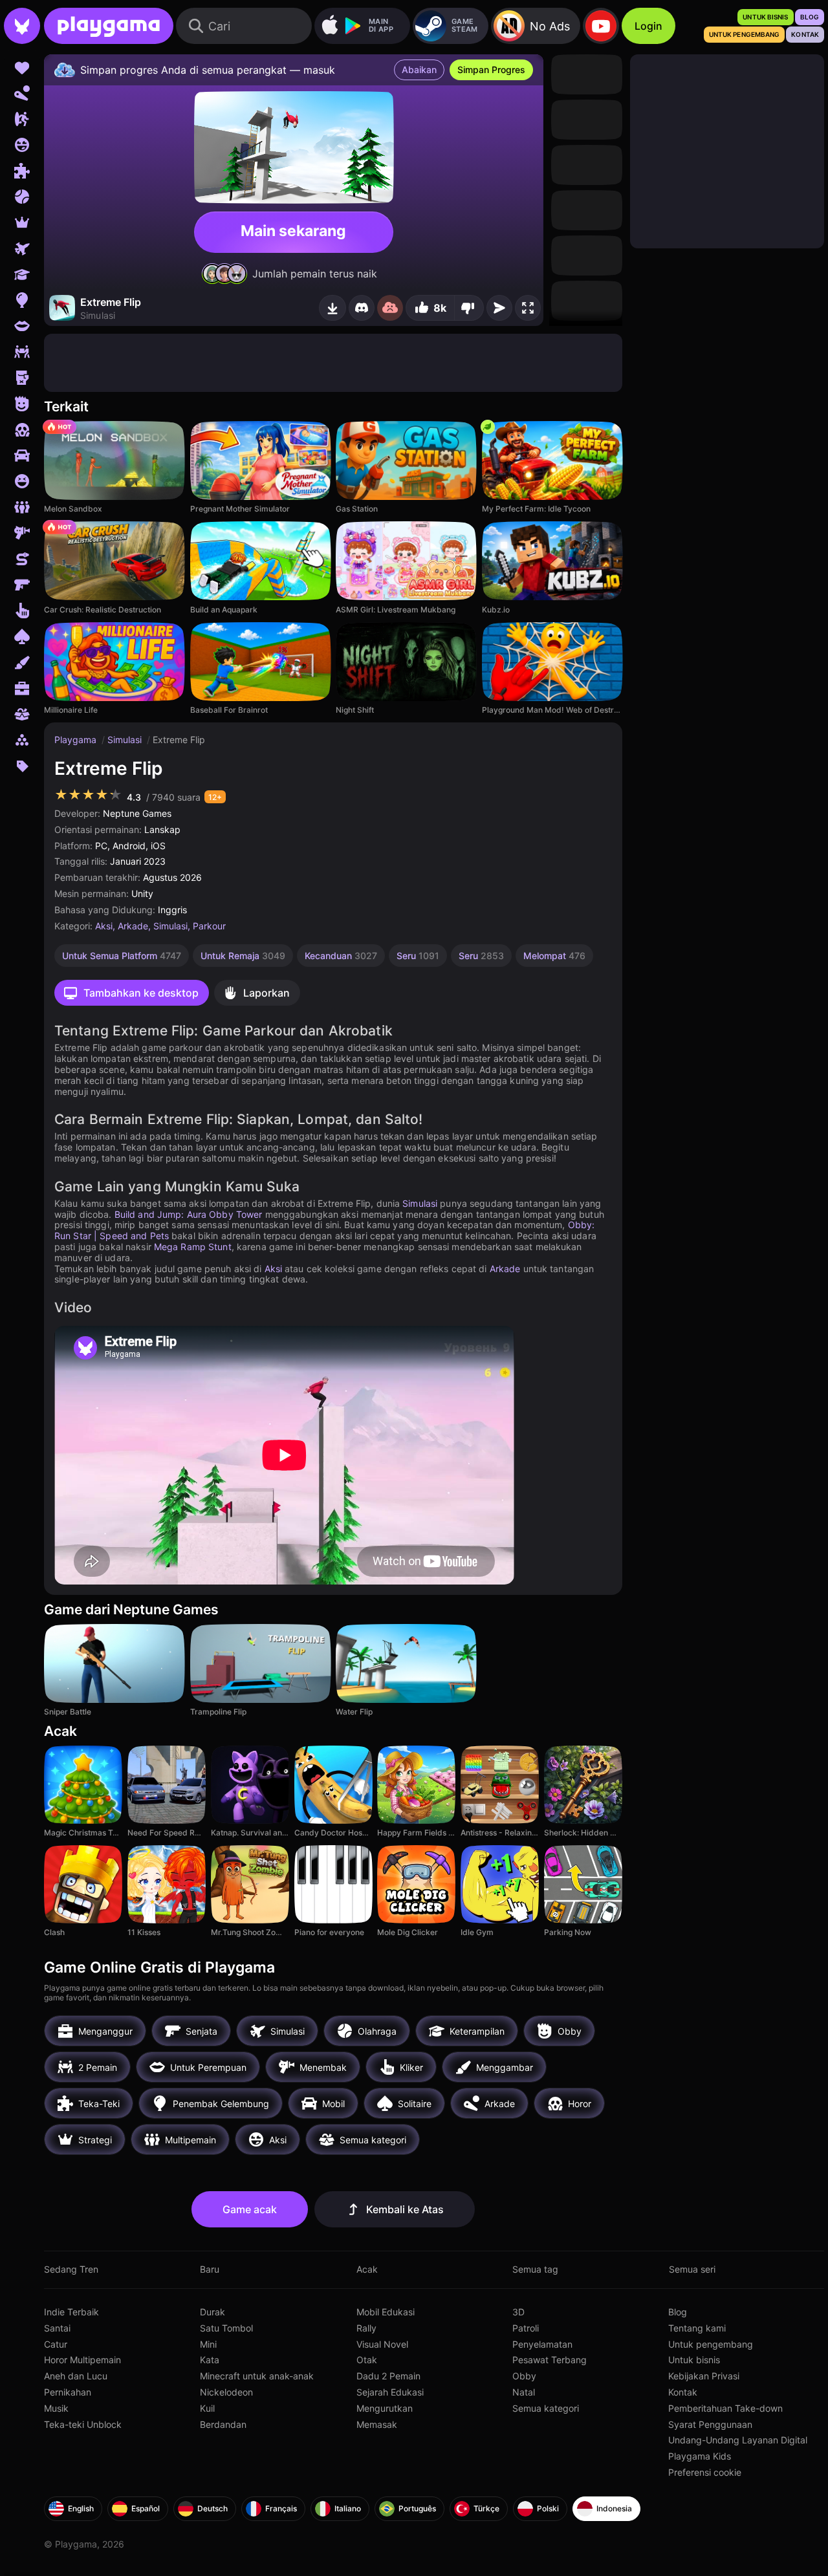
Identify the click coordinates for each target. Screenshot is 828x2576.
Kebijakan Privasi (704, 2376)
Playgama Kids (700, 2456)
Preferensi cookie (705, 2472)
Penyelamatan (542, 2344)
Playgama (77, 740)
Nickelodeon (226, 2392)
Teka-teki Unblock (83, 2424)
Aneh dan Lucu (76, 2376)
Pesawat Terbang (550, 2360)
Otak (367, 2360)
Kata (210, 2360)
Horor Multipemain (82, 2360)
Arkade (133, 926)
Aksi (104, 926)
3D (518, 2312)
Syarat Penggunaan (710, 2424)
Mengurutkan (385, 2408)
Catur (56, 2344)
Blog (678, 2312)
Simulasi (126, 740)
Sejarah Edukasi (390, 2392)
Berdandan (223, 2424)
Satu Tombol (226, 2328)
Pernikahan (68, 2392)
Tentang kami (697, 2328)
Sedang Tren (71, 2269)
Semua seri (692, 2269)
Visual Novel (382, 2344)
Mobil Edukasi (386, 2312)
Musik (56, 2408)
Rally (366, 2328)
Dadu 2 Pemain (388, 2376)
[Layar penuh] (528, 308)
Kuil (207, 2408)
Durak (212, 2312)
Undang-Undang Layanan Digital (738, 2440)
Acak (367, 2269)
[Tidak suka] (469, 308)
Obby (524, 2376)
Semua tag (535, 2269)
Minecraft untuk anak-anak (257, 2376)
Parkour (209, 926)
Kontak (683, 2392)
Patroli (526, 2328)
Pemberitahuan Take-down (725, 2408)
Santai (57, 2328)
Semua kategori (546, 2408)
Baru (210, 2269)
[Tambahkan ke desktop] (332, 308)
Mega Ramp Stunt (193, 1247)
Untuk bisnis (694, 2360)
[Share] (499, 308)
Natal (524, 2392)
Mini (208, 2344)
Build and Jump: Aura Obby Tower (189, 1214)
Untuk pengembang (711, 2344)
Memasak (377, 2424)
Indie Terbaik (71, 2312)
